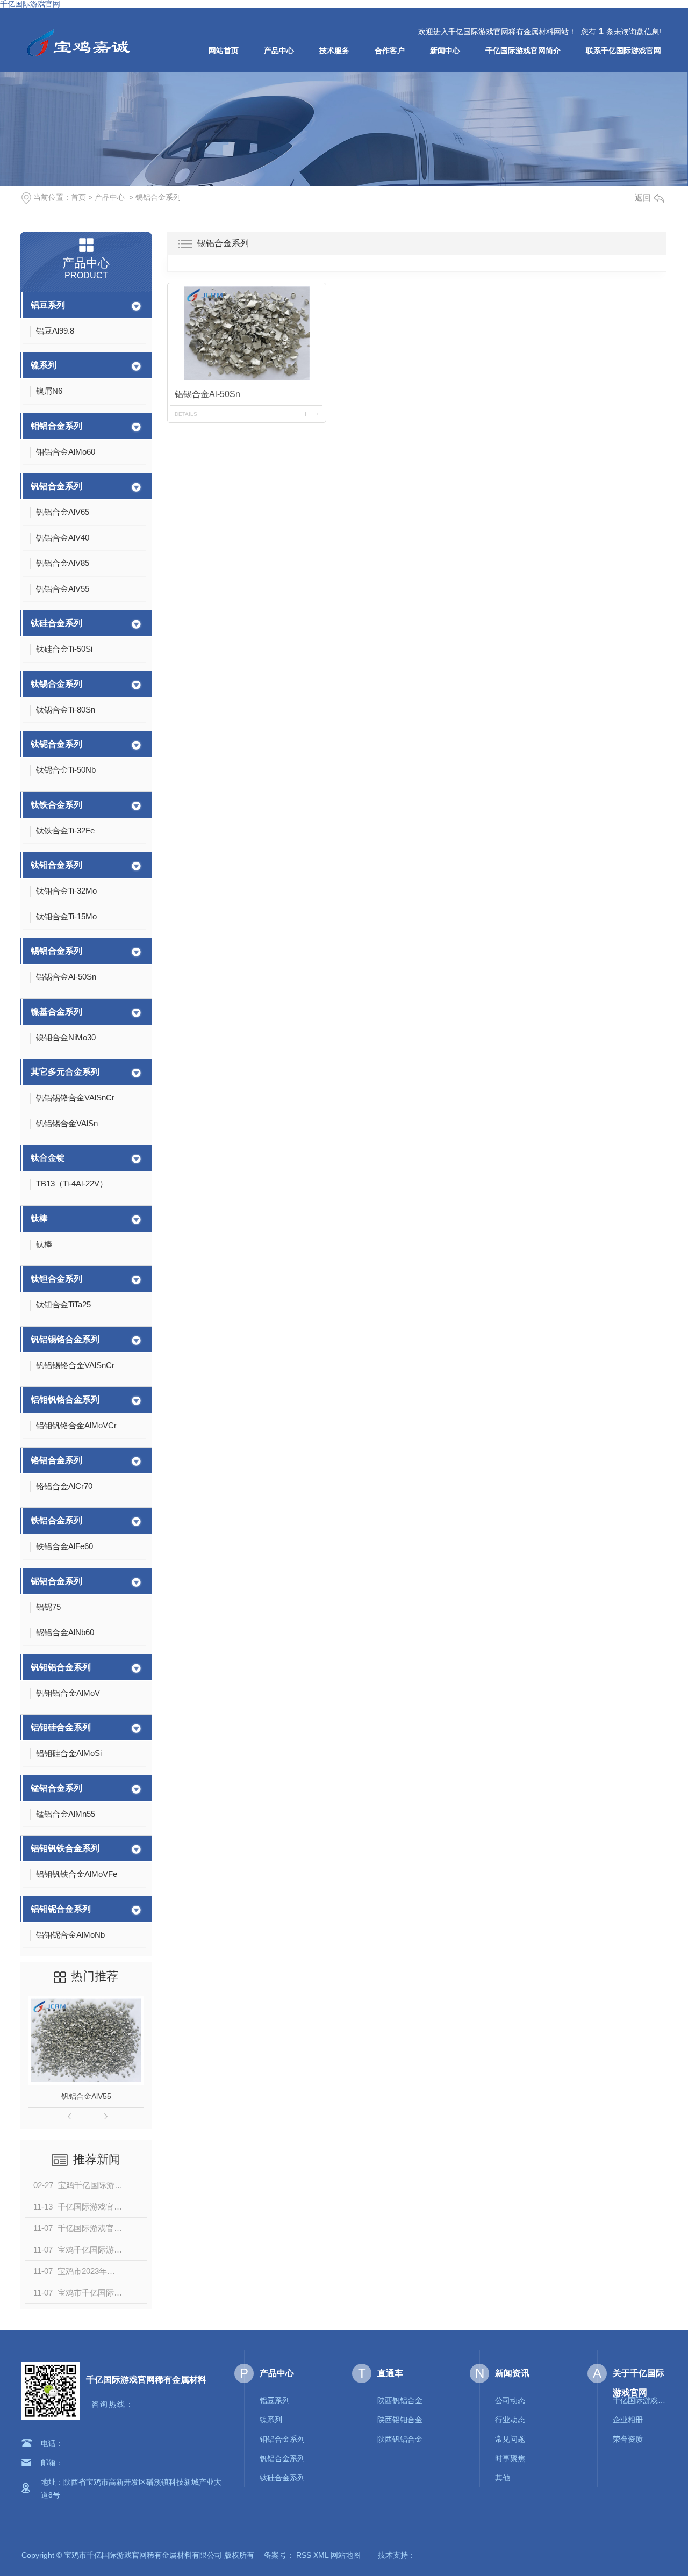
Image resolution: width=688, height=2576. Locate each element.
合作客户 (390, 51)
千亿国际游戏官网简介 (523, 51)
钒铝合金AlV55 (86, 2096)
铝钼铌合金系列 (61, 1909)
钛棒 (39, 1218)
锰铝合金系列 (56, 1788)
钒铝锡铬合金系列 (65, 1339)
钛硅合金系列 (56, 623)
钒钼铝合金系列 (61, 1667)
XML (321, 2555)
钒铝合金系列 (56, 486)
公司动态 (510, 2400)
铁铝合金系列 (56, 1520)
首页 (78, 197)
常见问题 (510, 2439)
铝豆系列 (48, 305)
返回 (643, 197)
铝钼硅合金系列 (61, 1727)
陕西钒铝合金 (400, 2400)
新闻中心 (445, 51)
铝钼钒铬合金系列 (65, 1399)
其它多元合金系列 (65, 1072)
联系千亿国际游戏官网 (623, 51)
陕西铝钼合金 (400, 2420)
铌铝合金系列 (56, 1581)
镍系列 (44, 365)
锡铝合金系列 (158, 197)
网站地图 (346, 2555)
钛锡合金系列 (56, 684)
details (186, 414)
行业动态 (510, 2420)
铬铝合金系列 (56, 1460)
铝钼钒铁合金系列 (65, 1848)
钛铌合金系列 (56, 744)
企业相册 (628, 2420)
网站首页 (224, 51)
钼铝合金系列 (56, 426)
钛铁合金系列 (56, 805)
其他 (503, 2478)
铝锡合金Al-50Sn (207, 394)
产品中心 (279, 51)
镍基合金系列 (56, 1012)
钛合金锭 (48, 1158)
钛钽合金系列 (56, 1279)
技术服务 (334, 51)
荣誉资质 (628, 2439)
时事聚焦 (510, 2458)
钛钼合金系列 (56, 865)
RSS (304, 2555)
